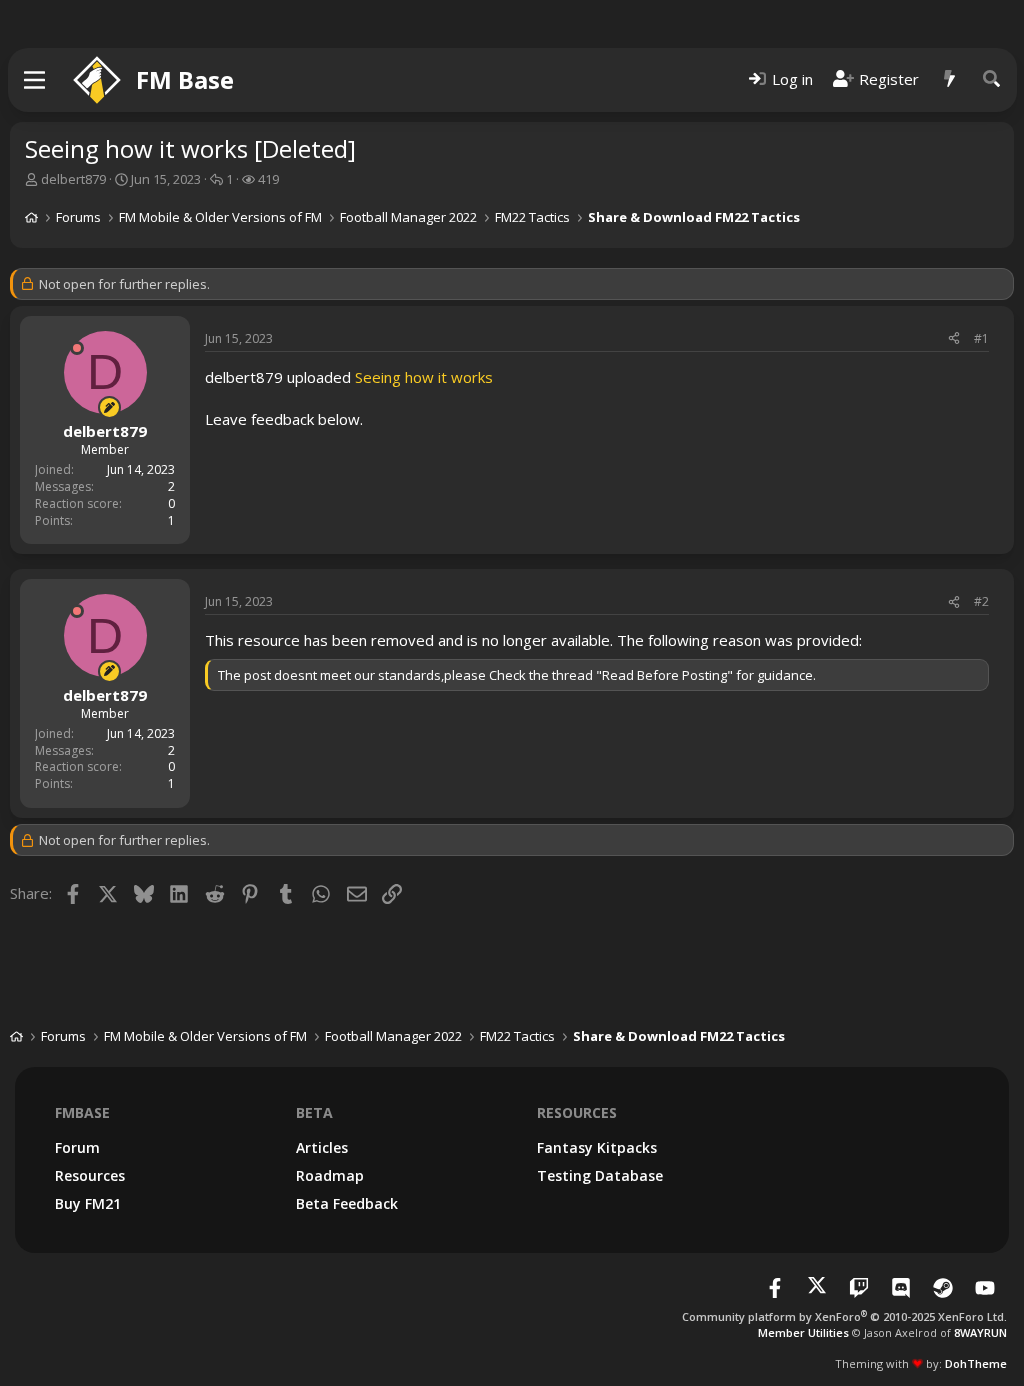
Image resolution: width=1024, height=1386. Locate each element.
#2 (981, 601)
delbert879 (73, 179)
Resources (90, 1175)
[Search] (992, 79)
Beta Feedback (347, 1203)
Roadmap (330, 1175)
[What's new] (950, 79)
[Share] (954, 339)
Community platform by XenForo (844, 1316)
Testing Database (600, 1175)
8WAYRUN (980, 1332)
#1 (981, 338)
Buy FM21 (88, 1203)
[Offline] (77, 348)
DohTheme (976, 1363)
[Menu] (35, 80)
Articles (322, 1147)
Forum (77, 1147)
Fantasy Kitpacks (597, 1147)
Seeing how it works (424, 377)
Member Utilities (803, 1332)
